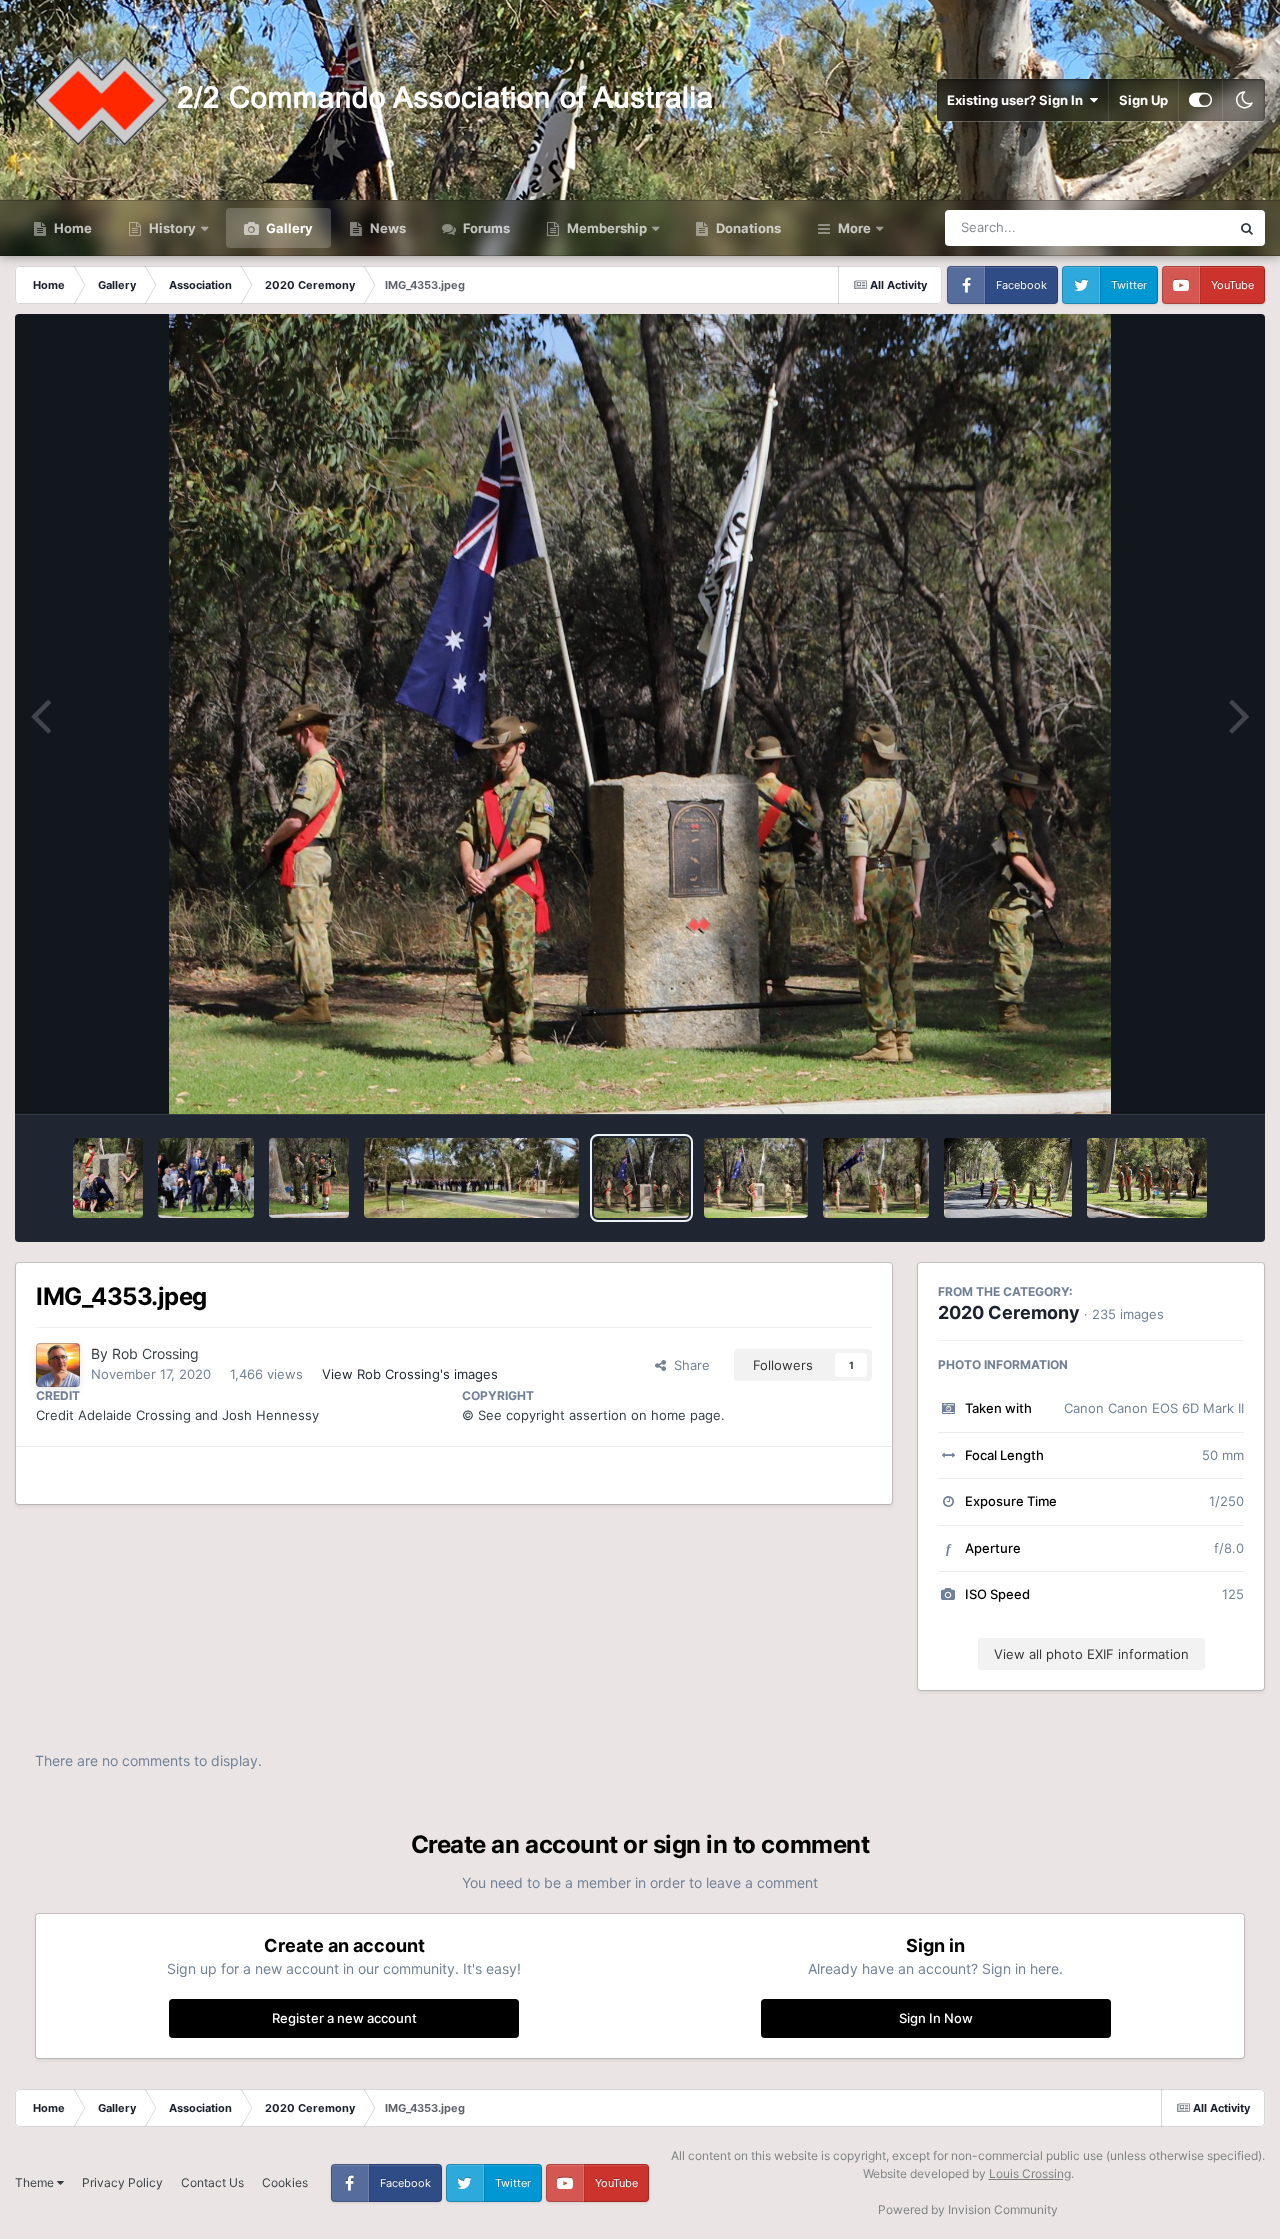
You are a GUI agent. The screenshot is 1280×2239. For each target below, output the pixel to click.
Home (71, 228)
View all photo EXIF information (1091, 1654)
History (172, 228)
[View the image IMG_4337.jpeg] (1147, 1178)
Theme (36, 2182)
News (386, 228)
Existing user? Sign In (1018, 100)
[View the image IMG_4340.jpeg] (1008, 1178)
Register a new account (344, 2018)
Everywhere (1168, 227)
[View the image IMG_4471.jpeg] (206, 1178)
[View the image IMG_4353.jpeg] (641, 1178)
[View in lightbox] (640, 714)
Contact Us (212, 2182)
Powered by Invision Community (968, 2209)
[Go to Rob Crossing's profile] (58, 1365)
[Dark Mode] (1244, 100)
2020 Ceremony (1009, 1312)
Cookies (285, 2182)
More (854, 228)
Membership (607, 228)
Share (688, 1365)
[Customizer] (1200, 100)
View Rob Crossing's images (410, 1374)
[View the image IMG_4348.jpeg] (756, 1178)
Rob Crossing (155, 1353)
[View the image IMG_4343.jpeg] (875, 1178)
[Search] (1247, 228)
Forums (485, 228)
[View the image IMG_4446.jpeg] (309, 1178)
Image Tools (1183, 1078)
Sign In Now (936, 2018)
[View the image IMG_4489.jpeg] (108, 1178)
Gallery (288, 228)
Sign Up (1143, 100)
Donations (747, 228)
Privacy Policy (122, 2182)
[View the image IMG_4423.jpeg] (472, 1178)
